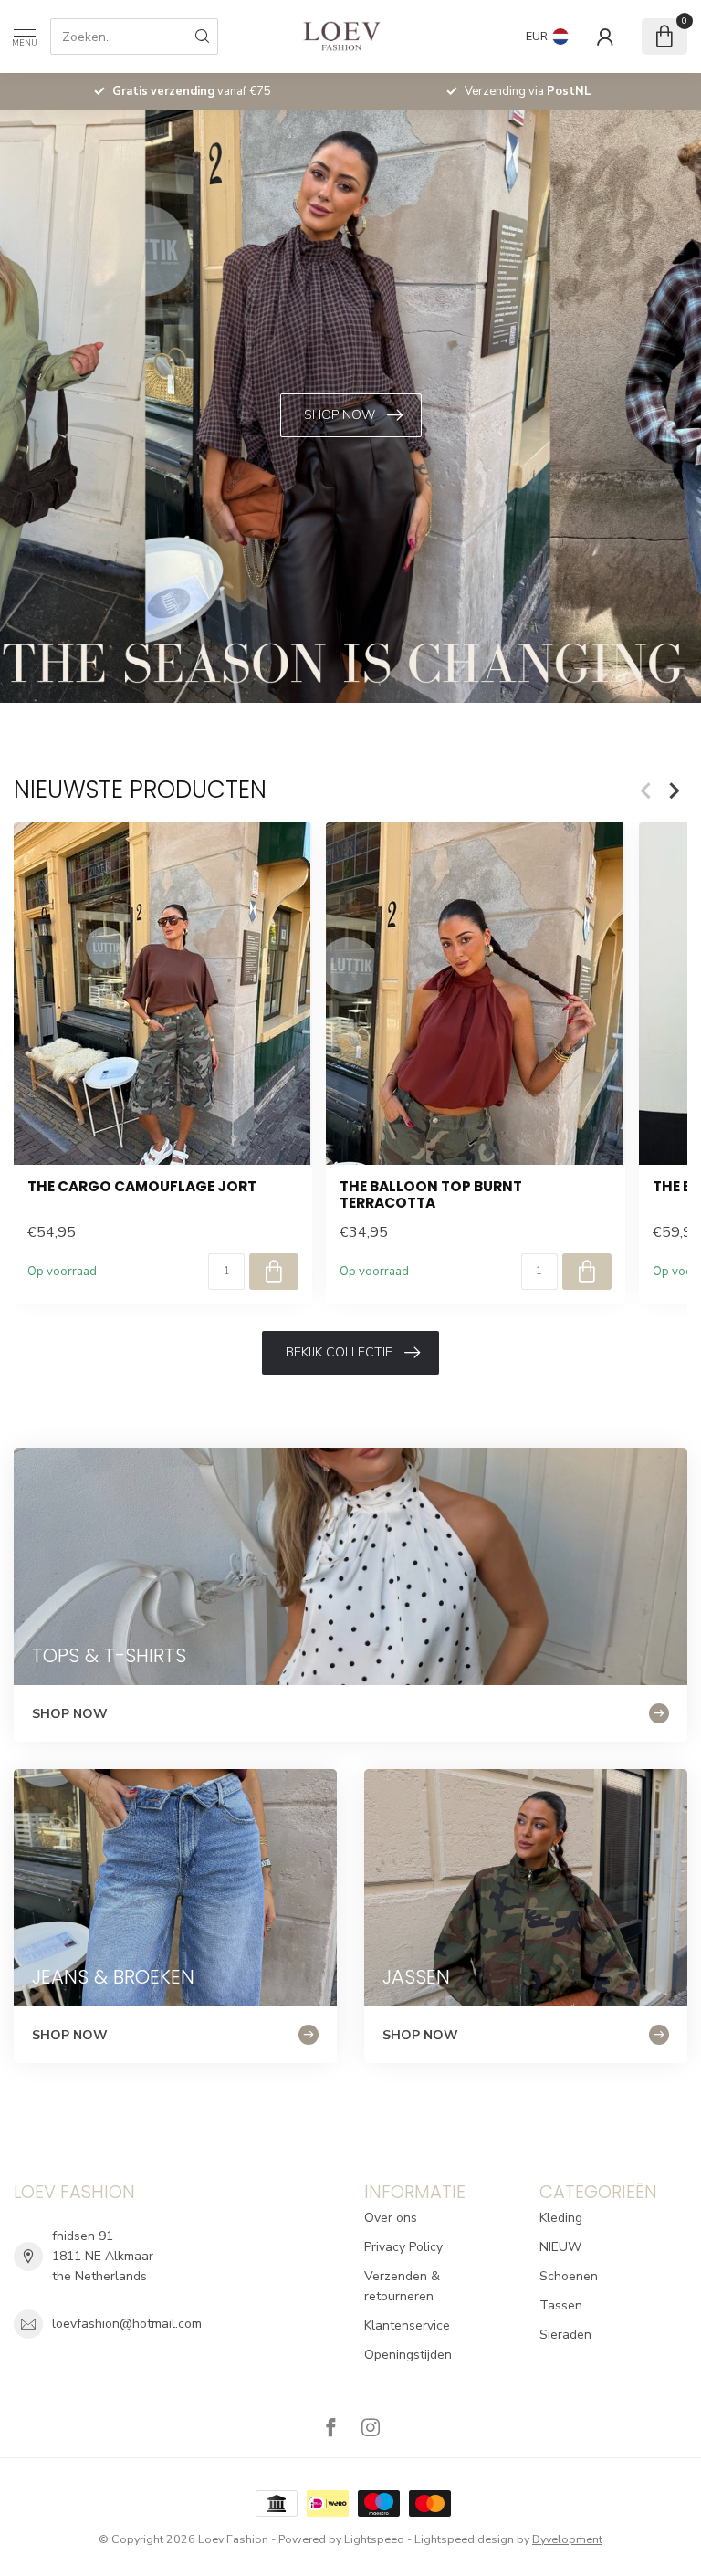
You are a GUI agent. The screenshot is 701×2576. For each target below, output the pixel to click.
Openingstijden (408, 2355)
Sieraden (565, 2335)
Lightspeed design (464, 2539)
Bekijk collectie (339, 1352)
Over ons (391, 2218)
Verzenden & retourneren (402, 2286)
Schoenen (569, 2276)
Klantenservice (407, 2325)
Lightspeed (374, 2539)
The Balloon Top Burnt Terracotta (431, 1195)
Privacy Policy (403, 2247)
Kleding (561, 2218)
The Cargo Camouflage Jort (142, 1187)
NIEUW (560, 2247)
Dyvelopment (567, 2539)
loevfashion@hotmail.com (127, 2324)
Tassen (561, 2305)
